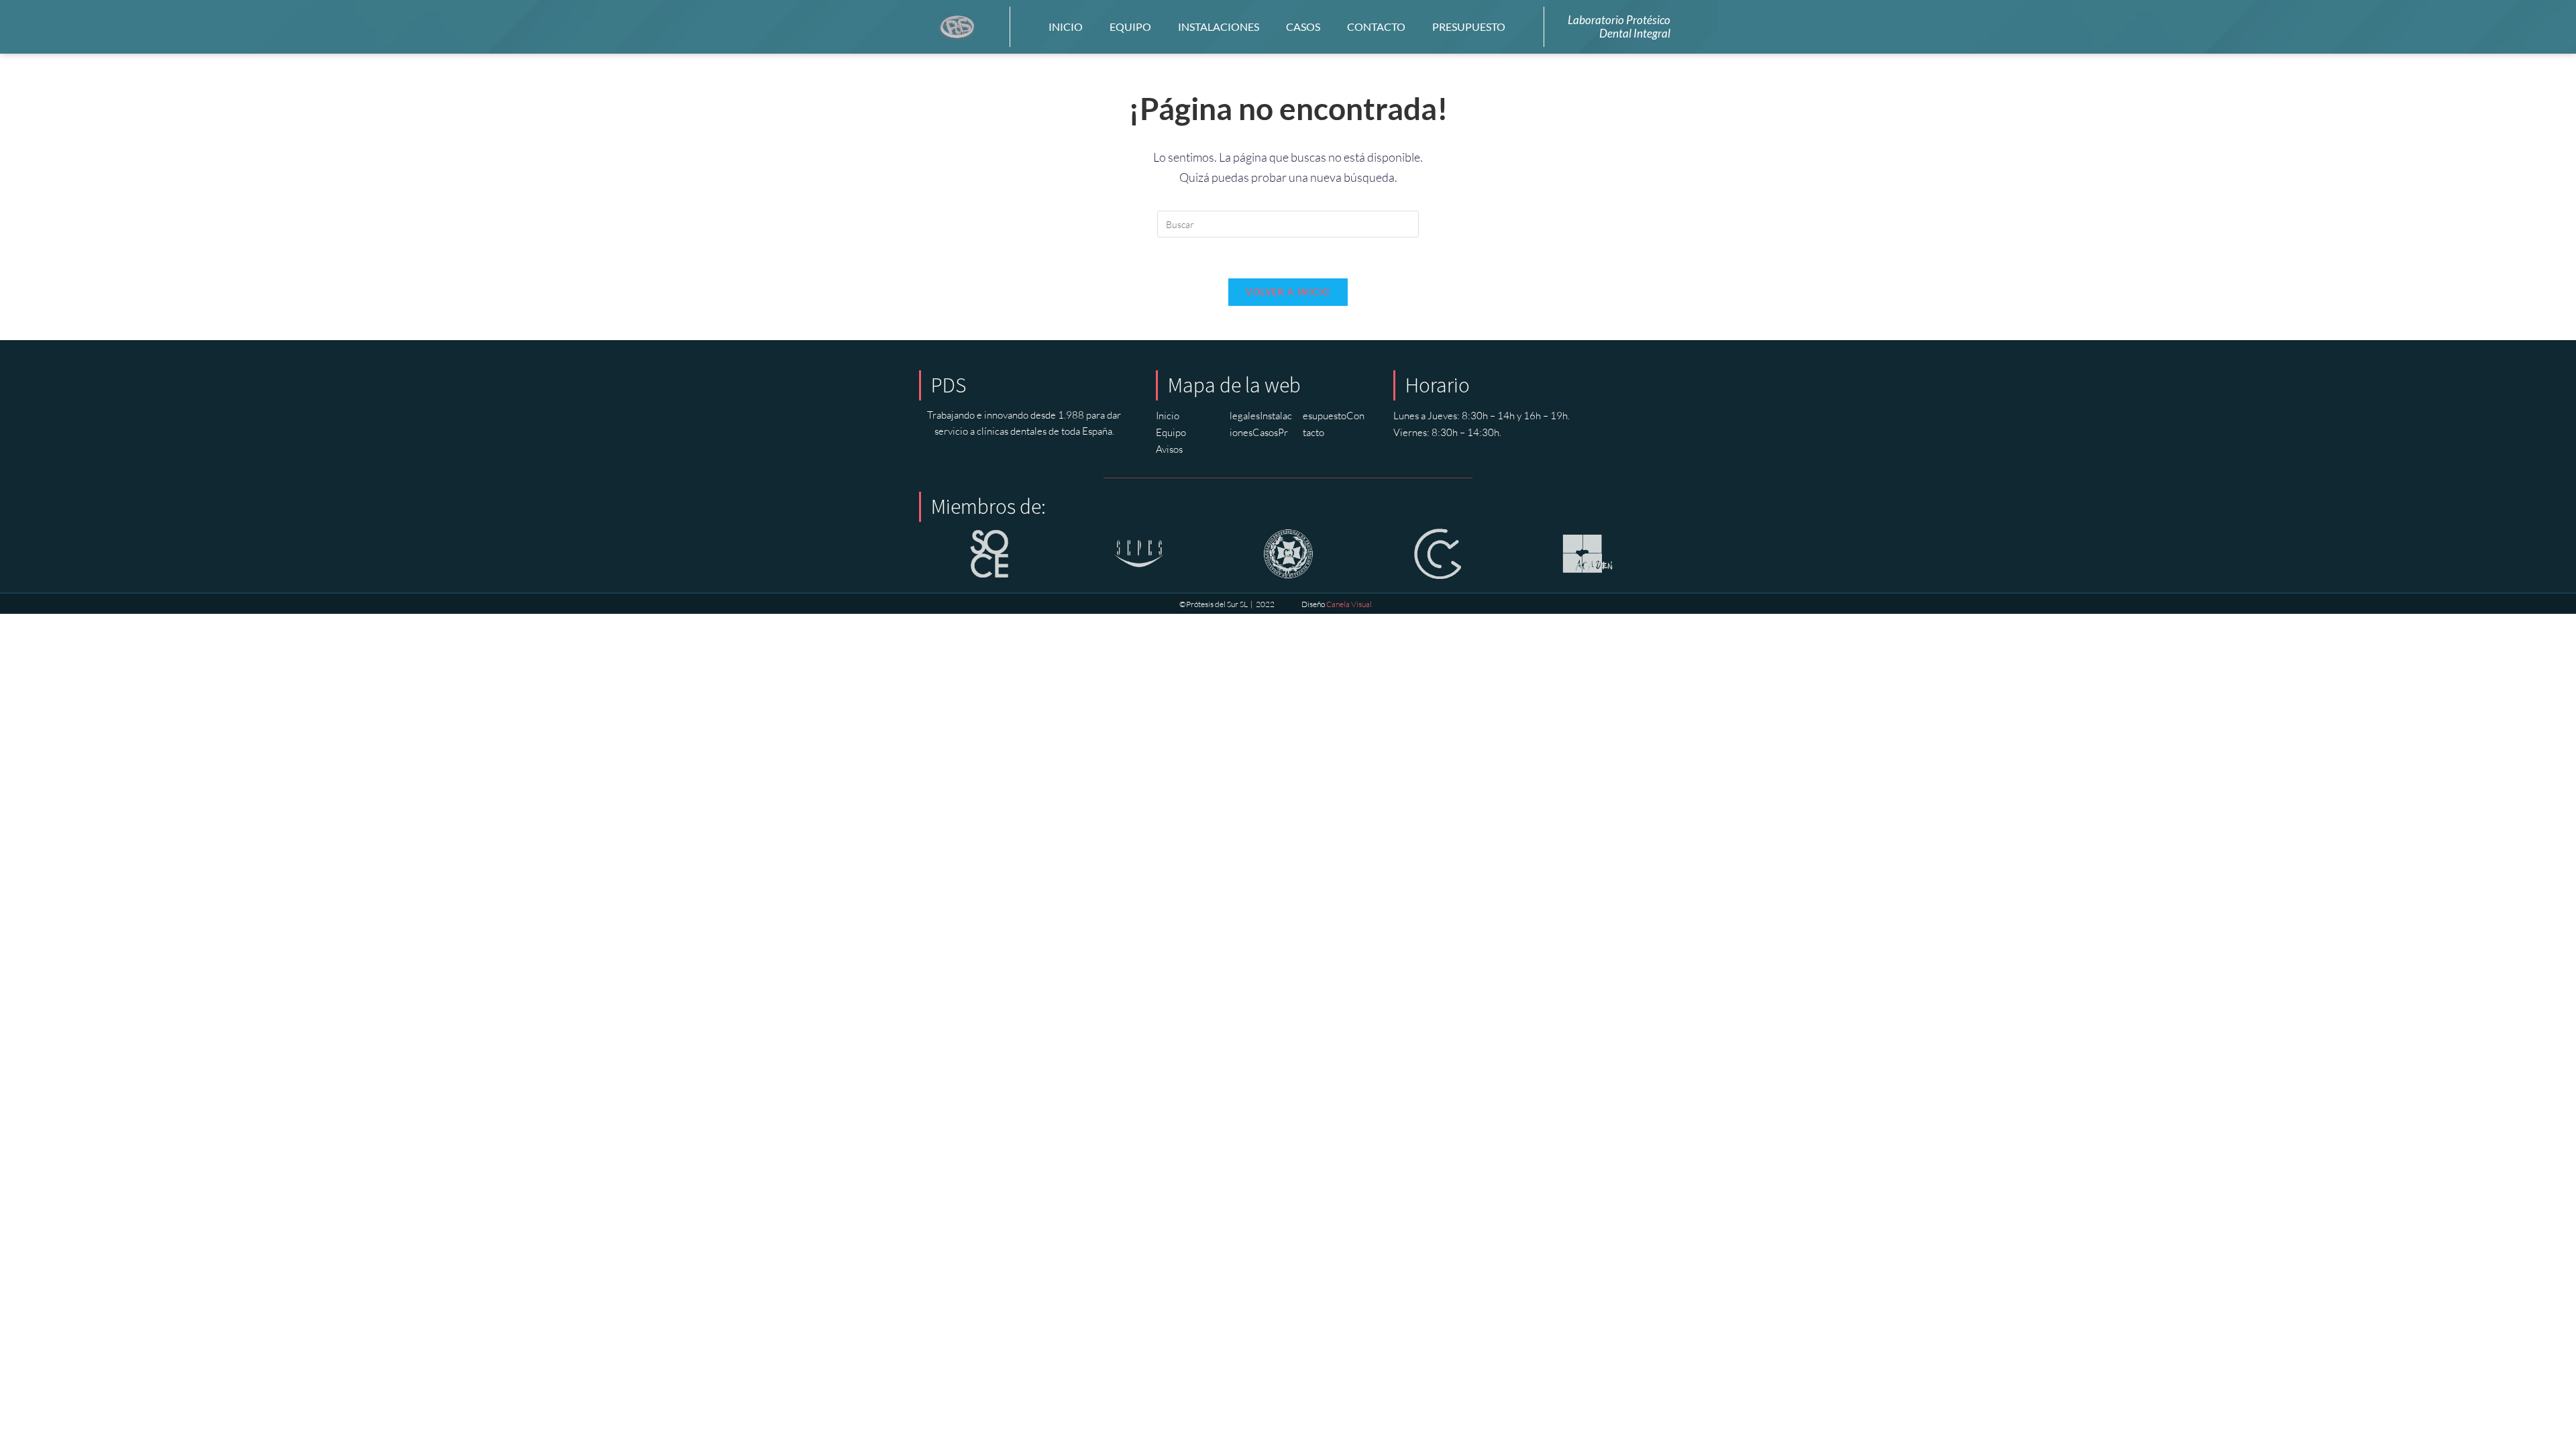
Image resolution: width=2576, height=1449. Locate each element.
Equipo (1130, 26)
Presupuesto (1469, 26)
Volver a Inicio (1288, 292)
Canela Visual (1349, 604)
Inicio (1066, 26)
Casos (1303, 26)
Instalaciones (1219, 26)
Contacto (1376, 26)
